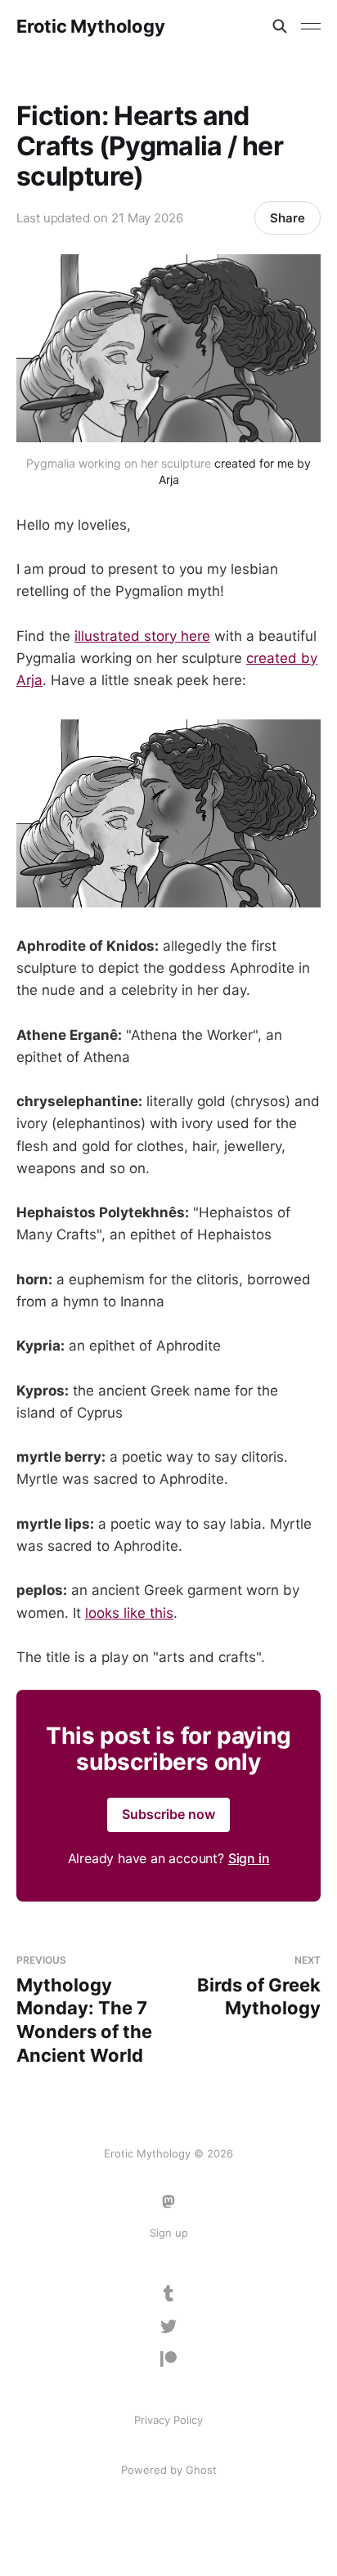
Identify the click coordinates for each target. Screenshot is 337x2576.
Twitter (168, 2327)
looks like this (129, 1613)
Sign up (169, 2233)
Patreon (168, 2359)
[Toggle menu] (311, 26)
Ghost (201, 2470)
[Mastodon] (168, 2202)
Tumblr (169, 2294)
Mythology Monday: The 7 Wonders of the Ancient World (84, 2009)
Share (288, 218)
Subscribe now (168, 1814)
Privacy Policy (168, 2420)
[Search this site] (280, 26)
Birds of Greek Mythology (259, 1986)
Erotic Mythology (90, 26)
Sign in (249, 1858)
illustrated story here (142, 636)
